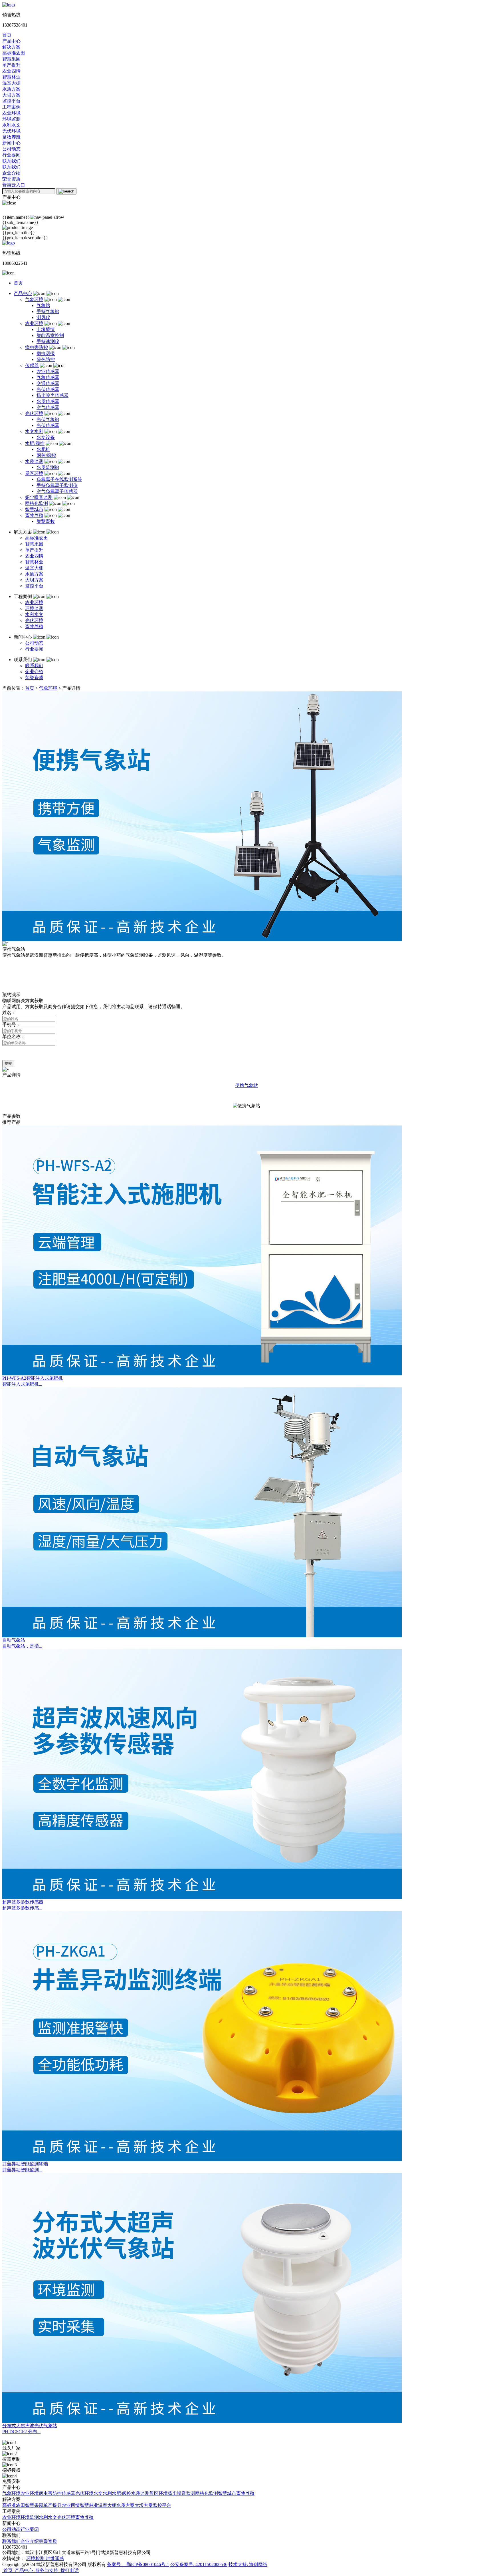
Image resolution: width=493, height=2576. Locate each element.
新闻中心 (11, 143)
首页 (7, 35)
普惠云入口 (14, 185)
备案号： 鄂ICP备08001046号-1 (138, 2564)
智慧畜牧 (46, 521)
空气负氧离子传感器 (57, 491)
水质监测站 (48, 467)
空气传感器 (48, 407)
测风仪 (43, 317)
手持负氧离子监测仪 (57, 485)
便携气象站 (246, 1085)
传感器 (32, 365)
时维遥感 (55, 2558)
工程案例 (11, 107)
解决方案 (11, 47)
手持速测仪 (48, 341)
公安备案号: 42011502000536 (199, 2564)
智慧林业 (34, 562)
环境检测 (36, 2558)
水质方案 (34, 574)
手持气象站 (48, 311)
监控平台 (34, 586)
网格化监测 (37, 503)
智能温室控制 (50, 335)
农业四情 (34, 556)
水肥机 (43, 449)
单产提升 (34, 550)
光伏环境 (34, 413)
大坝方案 (34, 580)
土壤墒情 (46, 329)
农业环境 (34, 323)
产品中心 (11, 41)
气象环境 (34, 299)
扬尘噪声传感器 (52, 395)
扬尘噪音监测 (39, 497)
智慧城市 (34, 509)
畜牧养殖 (34, 515)
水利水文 (34, 614)
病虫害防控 (37, 347)
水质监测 (34, 461)
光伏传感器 (48, 389)
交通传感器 (48, 383)
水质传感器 (48, 401)
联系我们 (11, 161)
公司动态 (34, 643)
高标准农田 (37, 538)
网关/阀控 (46, 455)
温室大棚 (34, 568)
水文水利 (34, 431)
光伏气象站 (48, 419)
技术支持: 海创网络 (248, 2564)
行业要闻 (34, 649)
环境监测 (34, 608)
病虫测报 (46, 353)
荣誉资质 (34, 678)
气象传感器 (48, 377)
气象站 (43, 305)
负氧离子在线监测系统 (59, 479)
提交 (8, 1063)
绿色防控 (46, 359)
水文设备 (46, 437)
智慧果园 (34, 544)
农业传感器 (48, 371)
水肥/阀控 (35, 443)
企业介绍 (34, 672)
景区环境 (34, 473)
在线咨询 (11, 989)
